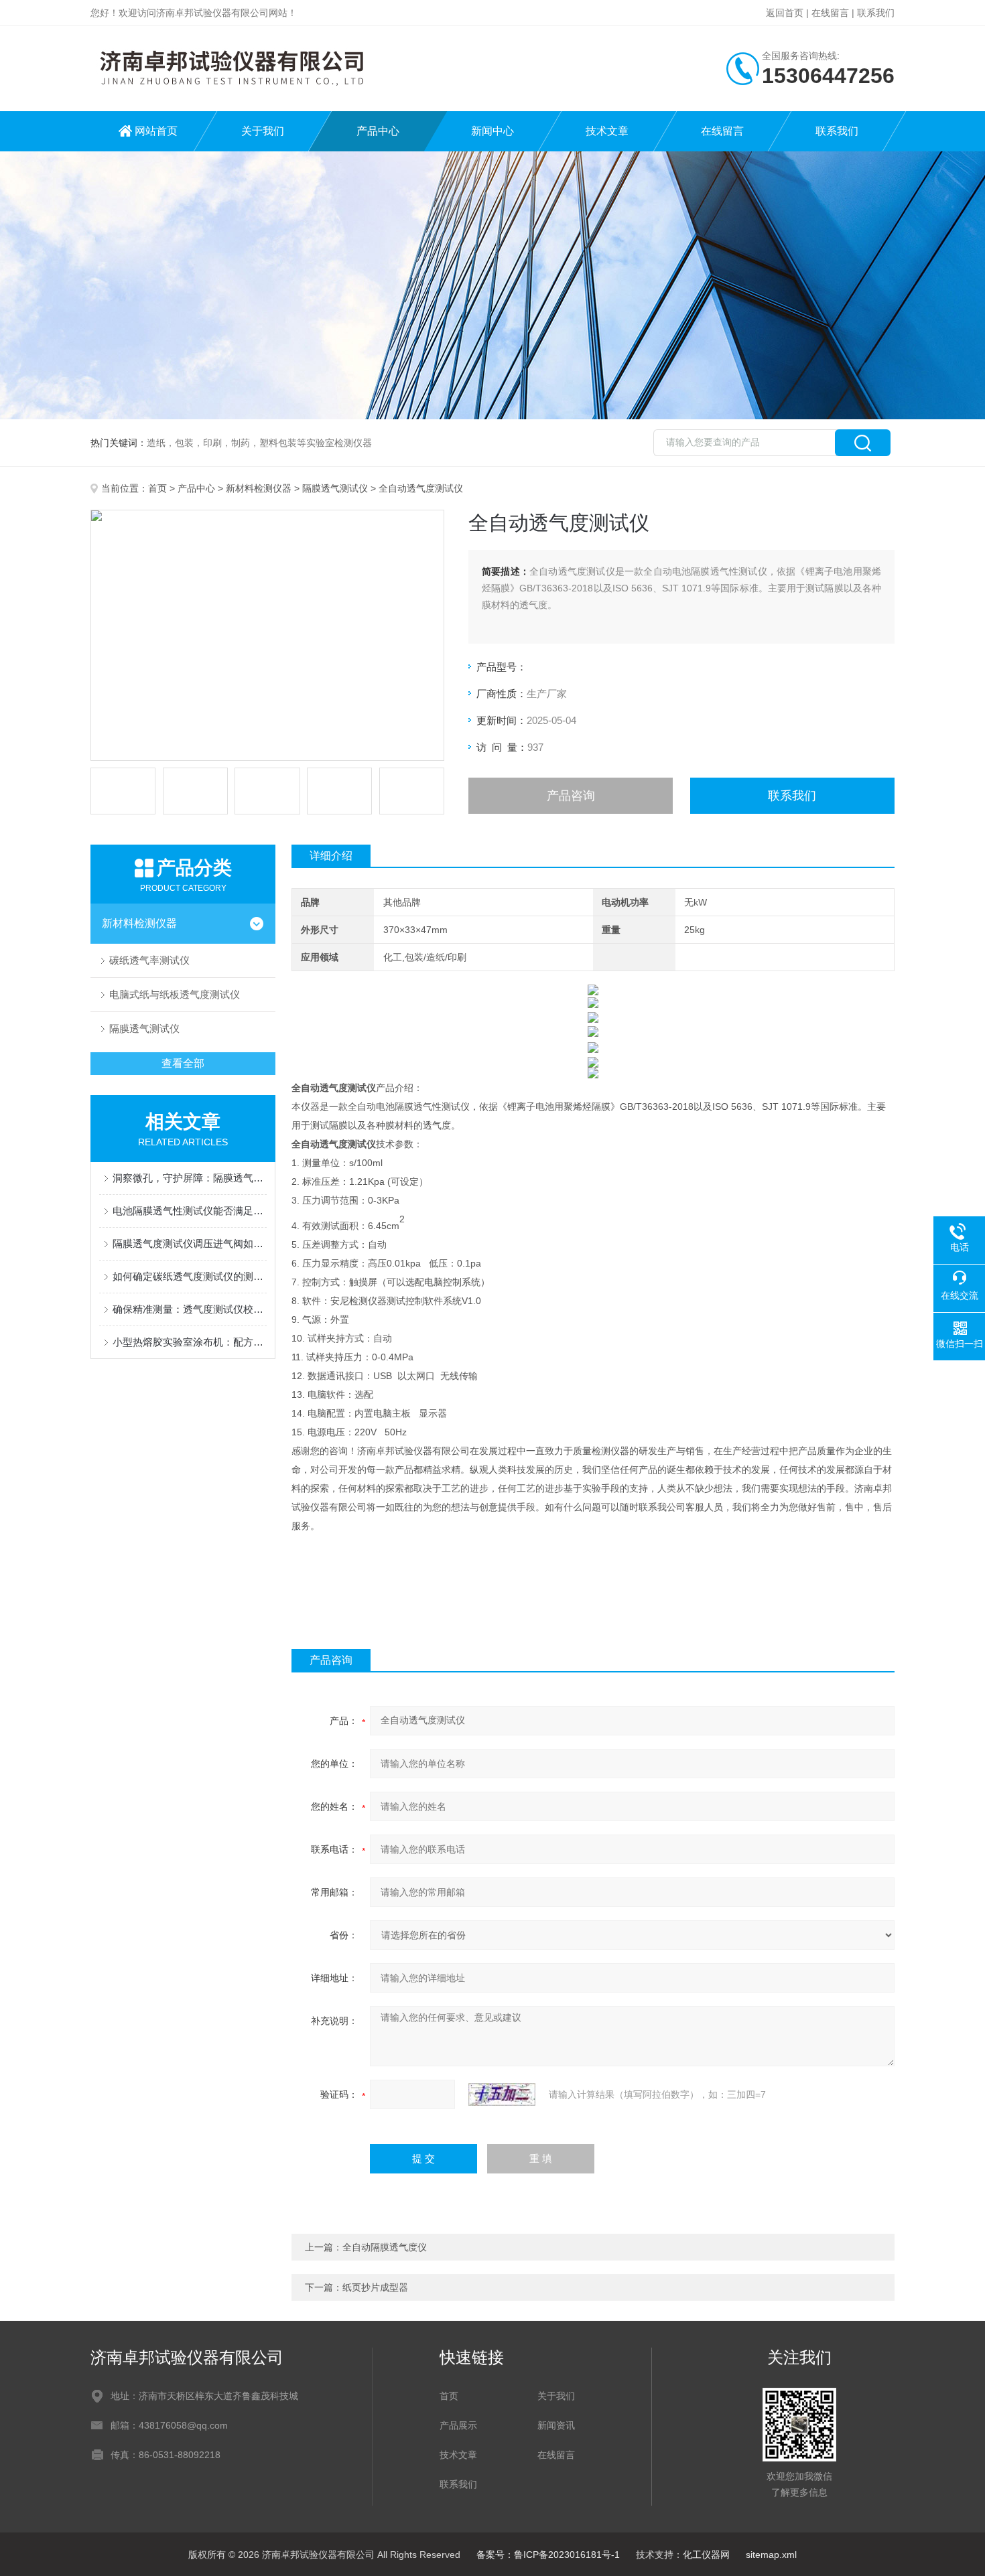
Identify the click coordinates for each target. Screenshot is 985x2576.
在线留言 (830, 13)
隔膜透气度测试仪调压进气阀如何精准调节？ (190, 1243)
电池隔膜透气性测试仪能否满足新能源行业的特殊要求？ (190, 1211)
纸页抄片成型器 (375, 2287)
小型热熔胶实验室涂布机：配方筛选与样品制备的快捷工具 (190, 1342)
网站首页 (156, 131)
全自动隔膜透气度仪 (385, 2247)
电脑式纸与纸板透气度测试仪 (175, 994)
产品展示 (458, 2425)
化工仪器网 (706, 2555)
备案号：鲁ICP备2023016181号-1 (548, 2555)
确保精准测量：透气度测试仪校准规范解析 (190, 1309)
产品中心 (378, 131)
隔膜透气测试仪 (335, 488)
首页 (157, 488)
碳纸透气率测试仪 (149, 960)
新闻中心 (492, 131)
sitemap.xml (771, 2555)
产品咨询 (571, 796)
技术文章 (607, 131)
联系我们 (876, 13)
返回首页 (785, 13)
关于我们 (263, 131)
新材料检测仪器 (259, 488)
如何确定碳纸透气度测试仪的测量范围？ (190, 1276)
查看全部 (183, 1063)
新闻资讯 (556, 2425)
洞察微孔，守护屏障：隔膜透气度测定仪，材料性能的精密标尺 (190, 1178)
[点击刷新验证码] (502, 2094)
